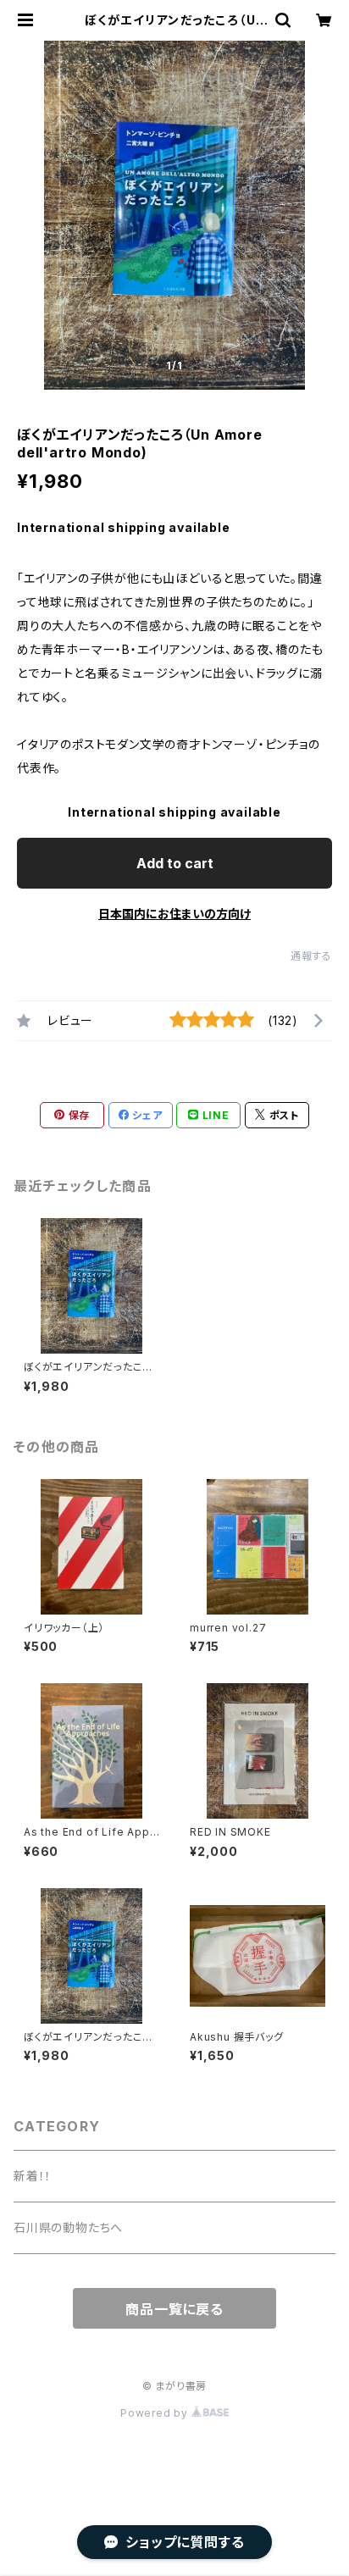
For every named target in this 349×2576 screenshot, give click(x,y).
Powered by (156, 2413)
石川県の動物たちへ (68, 2227)
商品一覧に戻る (174, 2309)
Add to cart (175, 863)
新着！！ (33, 2176)
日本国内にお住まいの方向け (174, 914)
